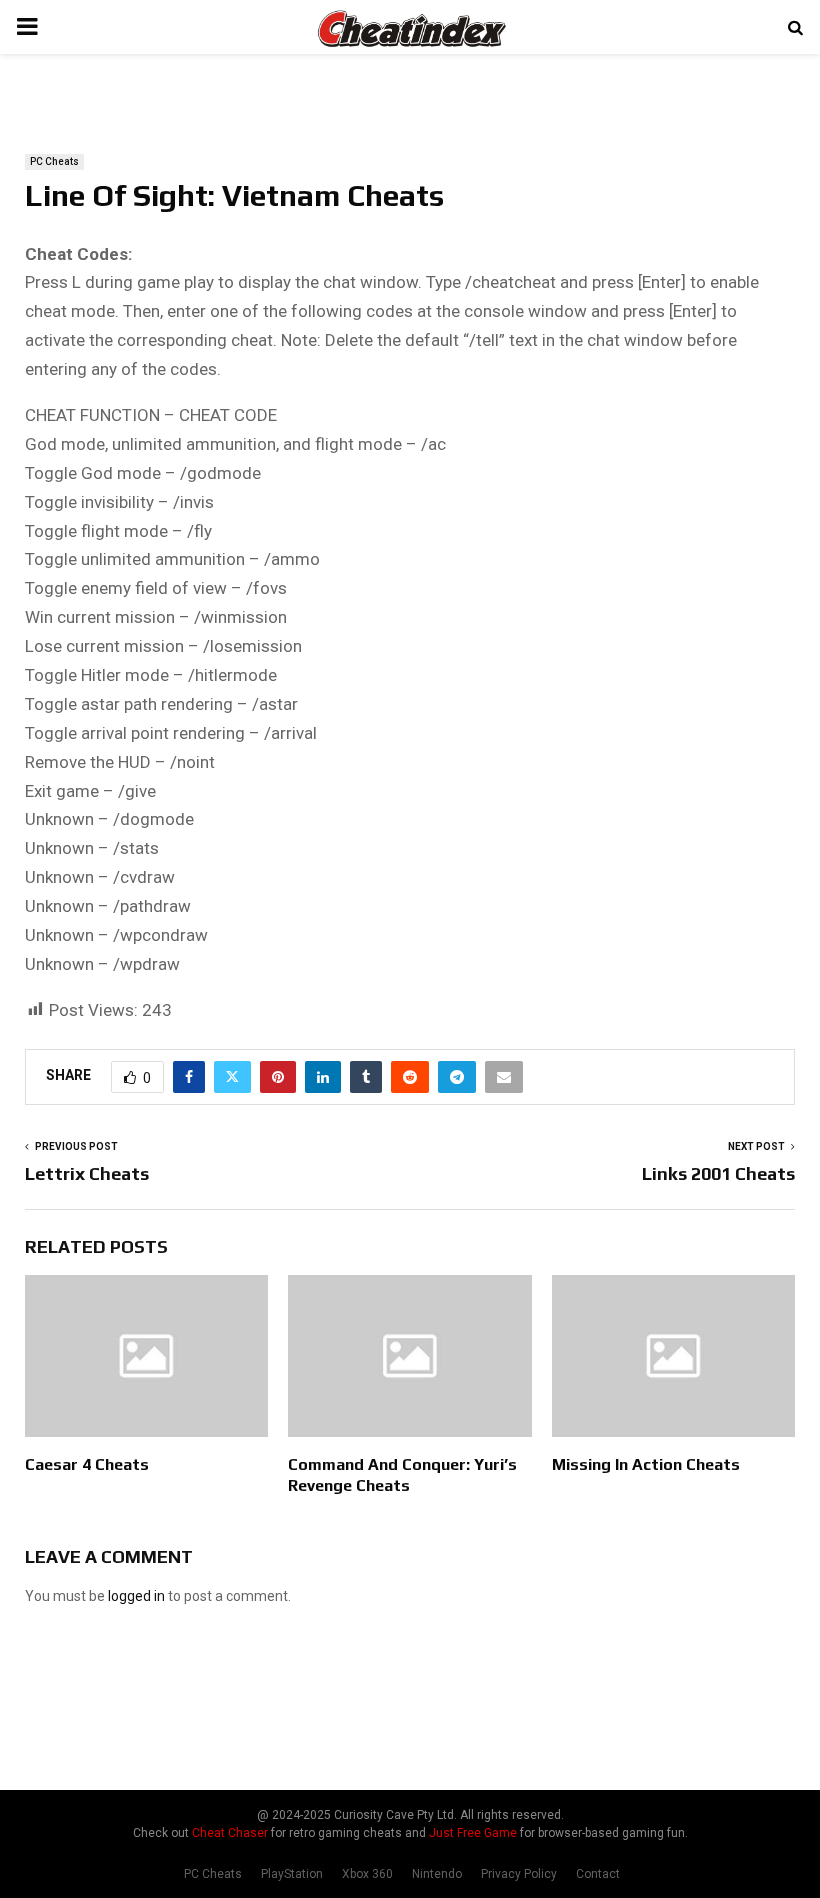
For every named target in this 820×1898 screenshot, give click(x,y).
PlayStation (292, 1874)
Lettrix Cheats (87, 1173)
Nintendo (437, 1874)
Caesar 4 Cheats (87, 1464)
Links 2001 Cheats (718, 1173)
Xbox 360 (367, 1874)
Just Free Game (473, 1833)
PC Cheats (54, 161)
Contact (598, 1874)
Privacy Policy (519, 1874)
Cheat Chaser (230, 1833)
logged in (136, 1596)
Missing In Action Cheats (646, 1464)
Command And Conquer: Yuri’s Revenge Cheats (402, 1475)
